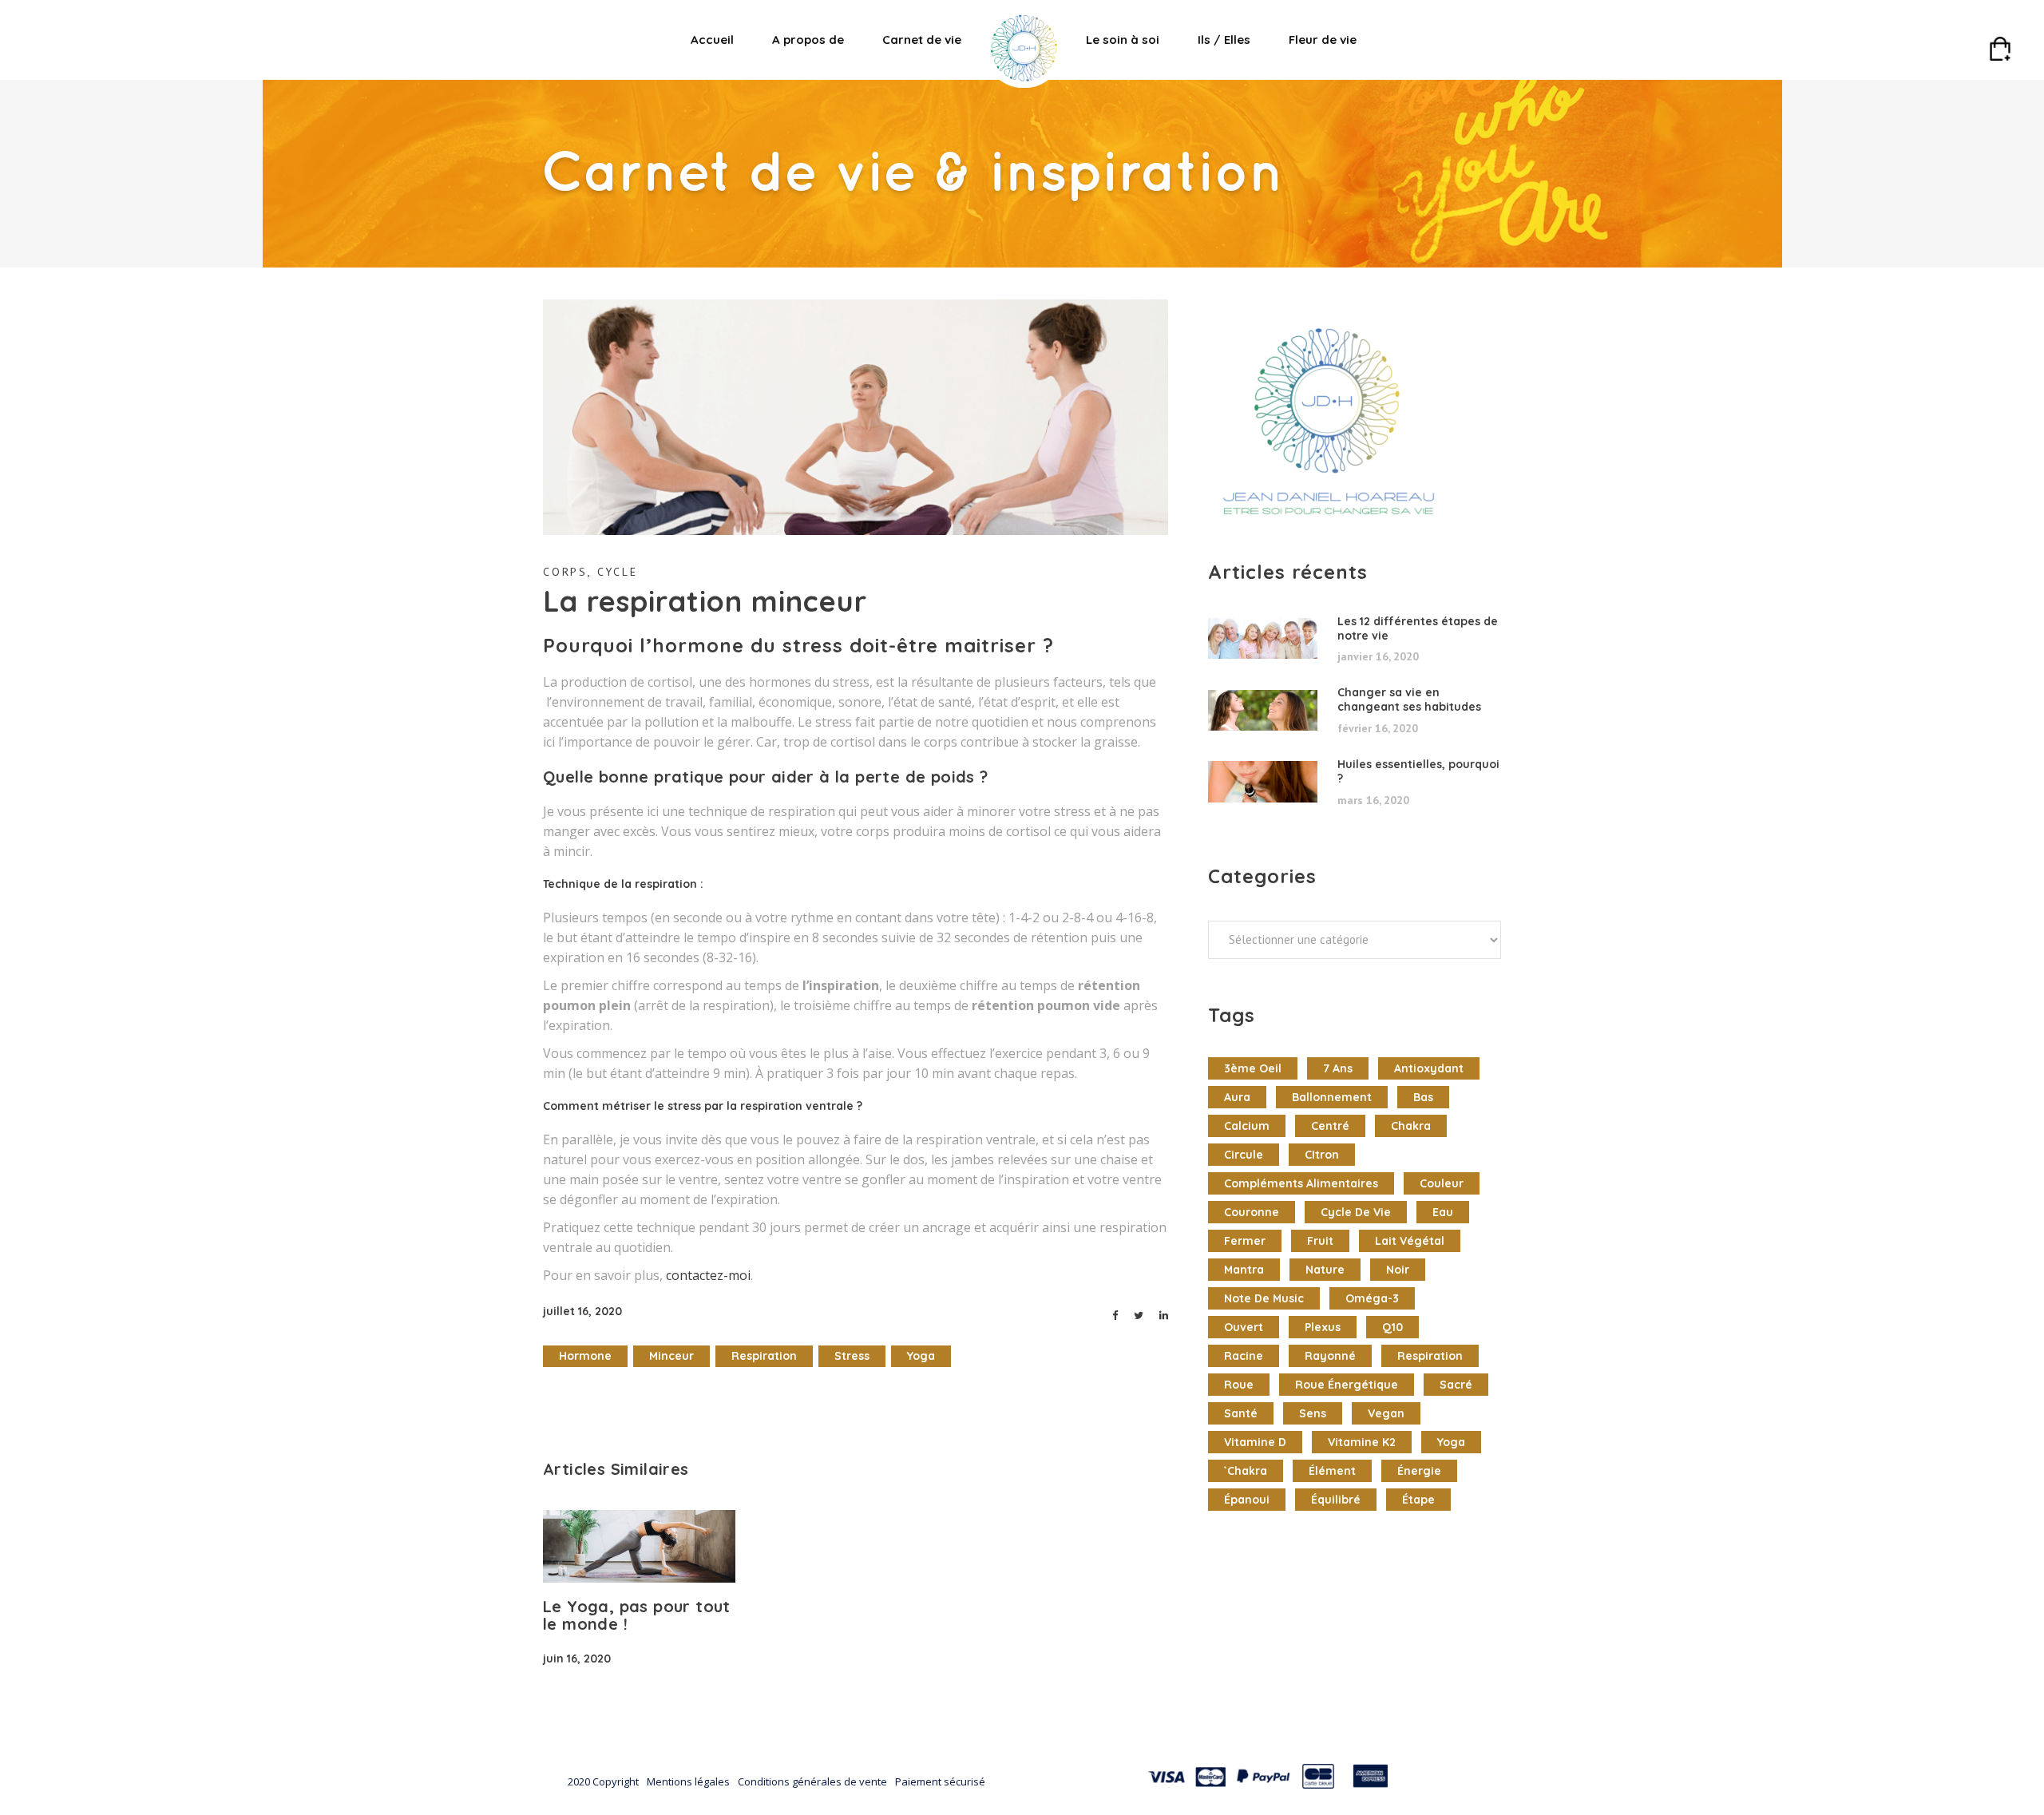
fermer (1245, 1241)
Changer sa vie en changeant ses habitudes (1409, 699)
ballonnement (1332, 1097)
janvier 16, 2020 (1378, 656)
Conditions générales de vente (812, 1781)
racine (1244, 1356)
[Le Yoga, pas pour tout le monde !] (639, 1546)
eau (1443, 1212)
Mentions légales (688, 1781)
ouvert (1244, 1327)
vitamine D (1255, 1442)
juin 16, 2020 (577, 1658)
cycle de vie (1356, 1212)
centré (1330, 1126)
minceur (671, 1356)
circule (1244, 1155)
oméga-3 (1372, 1298)
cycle (618, 572)
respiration (764, 1356)
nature (1325, 1270)
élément (1332, 1471)
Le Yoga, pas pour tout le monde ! (637, 1615)
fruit (1320, 1241)
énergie (1419, 1471)
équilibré (1336, 1500)
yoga (921, 1356)
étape (1418, 1500)
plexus (1323, 1327)
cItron (1322, 1155)
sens (1313, 1413)
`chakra (1246, 1471)
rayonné (1330, 1356)
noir (1398, 1270)
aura (1237, 1097)
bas (1423, 1097)
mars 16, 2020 (1373, 800)
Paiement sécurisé (940, 1781)
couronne (1252, 1212)
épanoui (1247, 1500)
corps (565, 572)
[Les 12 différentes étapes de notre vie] (1263, 639)
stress (852, 1356)
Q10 (1392, 1327)
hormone (585, 1356)
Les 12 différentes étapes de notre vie (1418, 628)
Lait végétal (1410, 1241)
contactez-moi (708, 1275)
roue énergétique (1347, 1385)
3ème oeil (1253, 1068)
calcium (1247, 1126)
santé (1241, 1413)
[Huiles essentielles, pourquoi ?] (1263, 782)
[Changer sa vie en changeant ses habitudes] (1263, 711)
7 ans (1338, 1068)
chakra (1411, 1126)
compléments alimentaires (1301, 1183)
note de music (1264, 1298)
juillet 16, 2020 (582, 1311)
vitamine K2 (1362, 1442)
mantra (1244, 1270)
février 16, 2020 (1378, 728)
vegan (1386, 1413)
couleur (1442, 1183)
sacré (1456, 1385)
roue (1239, 1385)
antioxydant (1429, 1068)
